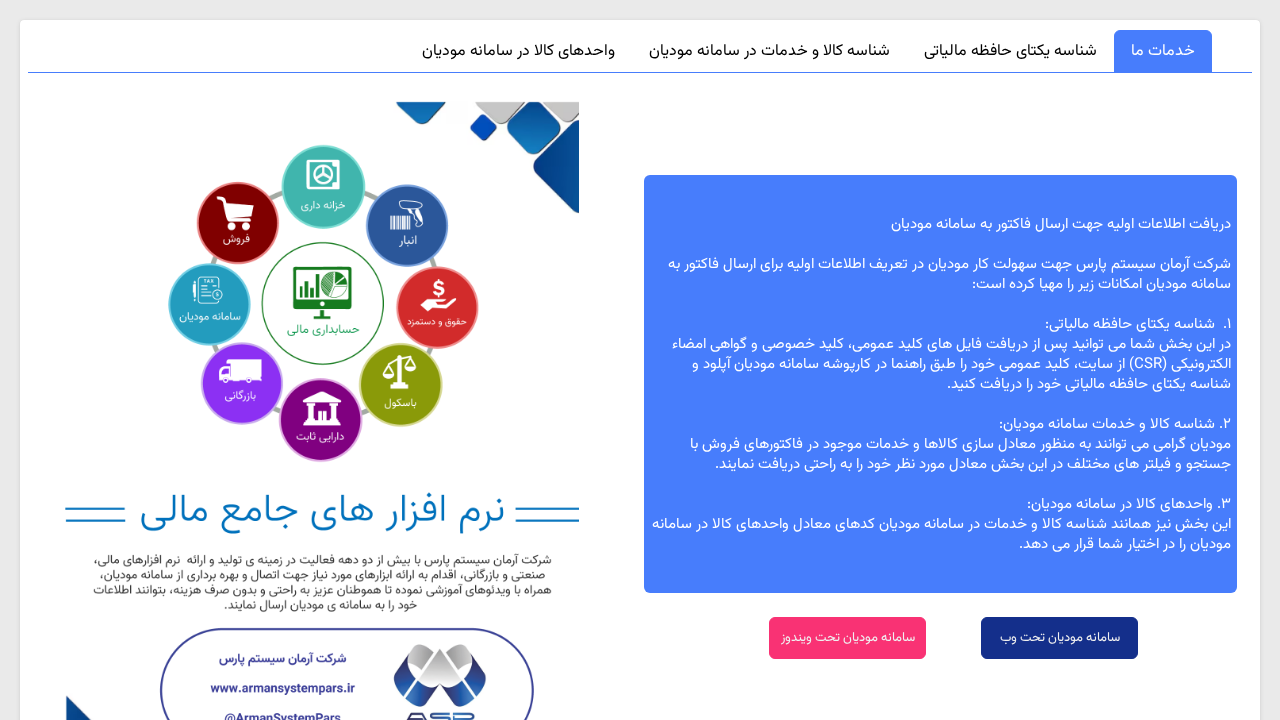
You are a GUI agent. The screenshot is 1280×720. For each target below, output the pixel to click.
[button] (1059, 638)
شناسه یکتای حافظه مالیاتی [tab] (1010, 51)
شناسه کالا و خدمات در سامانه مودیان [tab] (769, 51)
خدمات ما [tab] (1163, 51)
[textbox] (940, 384)
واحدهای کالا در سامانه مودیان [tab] (518, 51)
